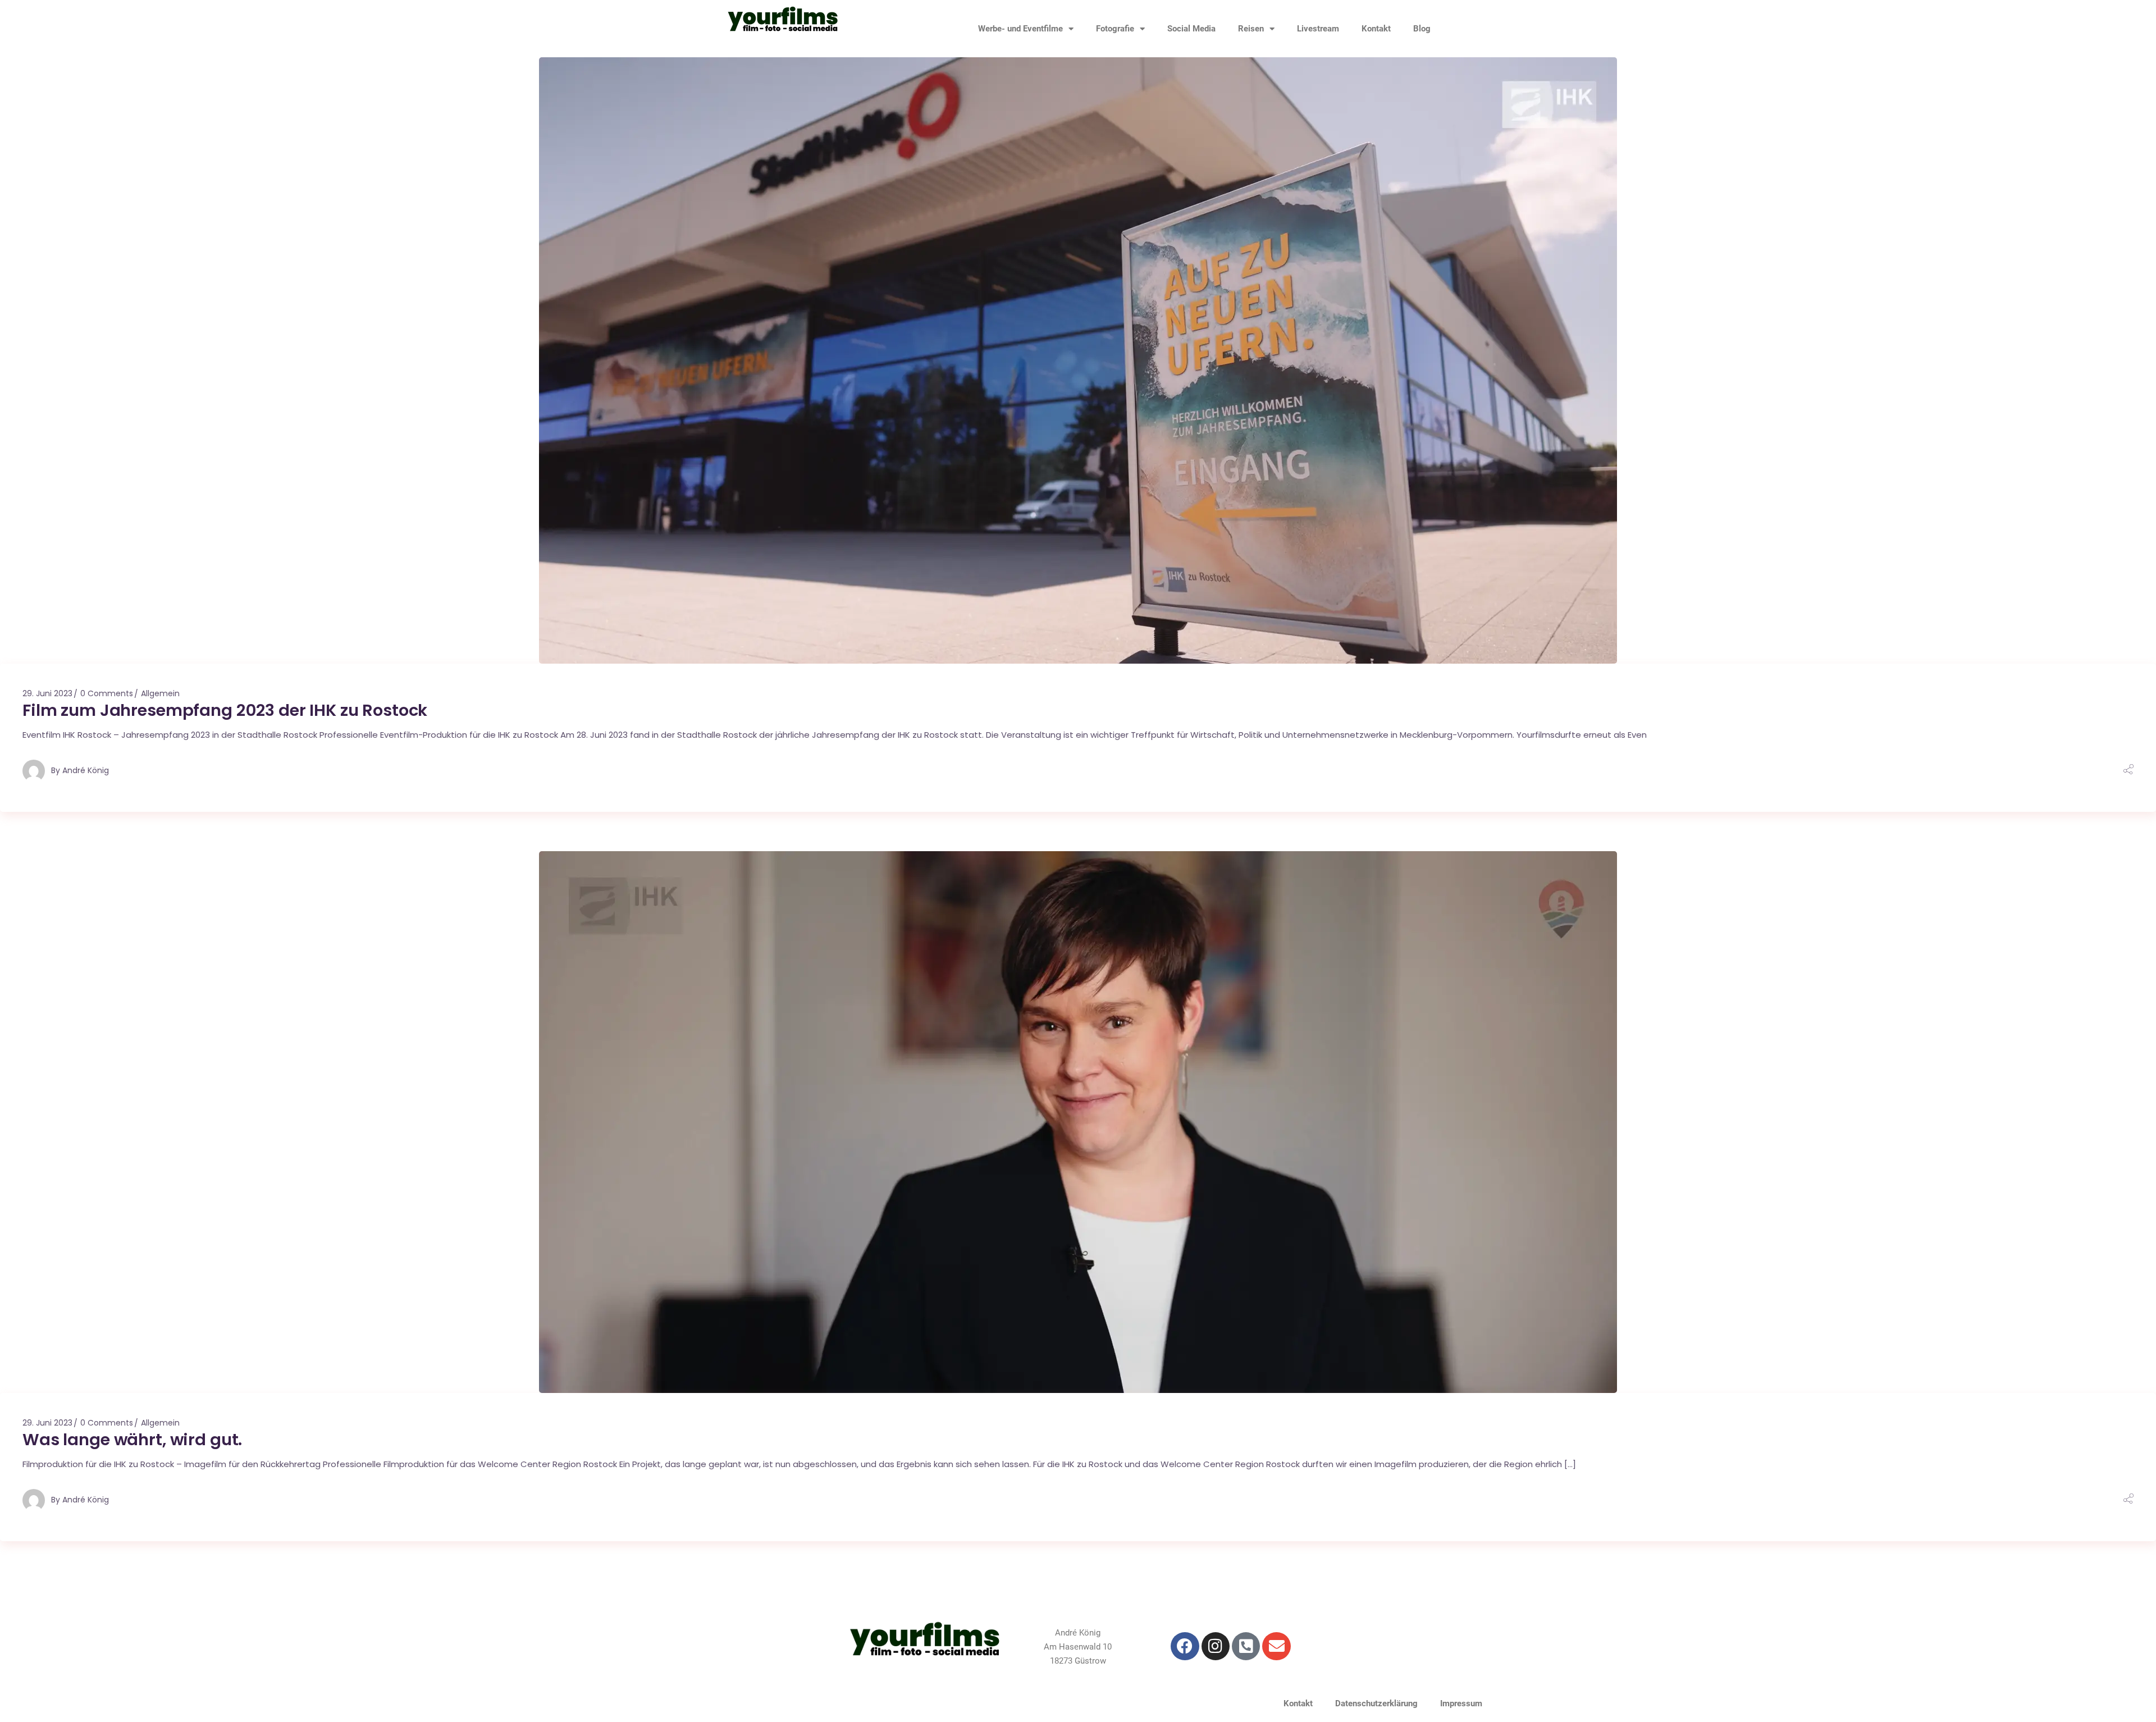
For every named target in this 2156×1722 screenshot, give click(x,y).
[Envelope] (1276, 1646)
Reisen (1251, 29)
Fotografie (1115, 29)
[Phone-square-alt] (1246, 1646)
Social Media (1191, 29)
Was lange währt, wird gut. (132, 1440)
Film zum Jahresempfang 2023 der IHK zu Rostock (225, 710)
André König (86, 770)
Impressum (1461, 1703)
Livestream (1318, 29)
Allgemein (160, 693)
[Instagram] (1216, 1646)
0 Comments (107, 693)
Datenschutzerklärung (1376, 1703)
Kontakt (1376, 29)
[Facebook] (1185, 1646)
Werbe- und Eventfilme (1020, 29)
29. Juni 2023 (47, 693)
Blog (1422, 29)
